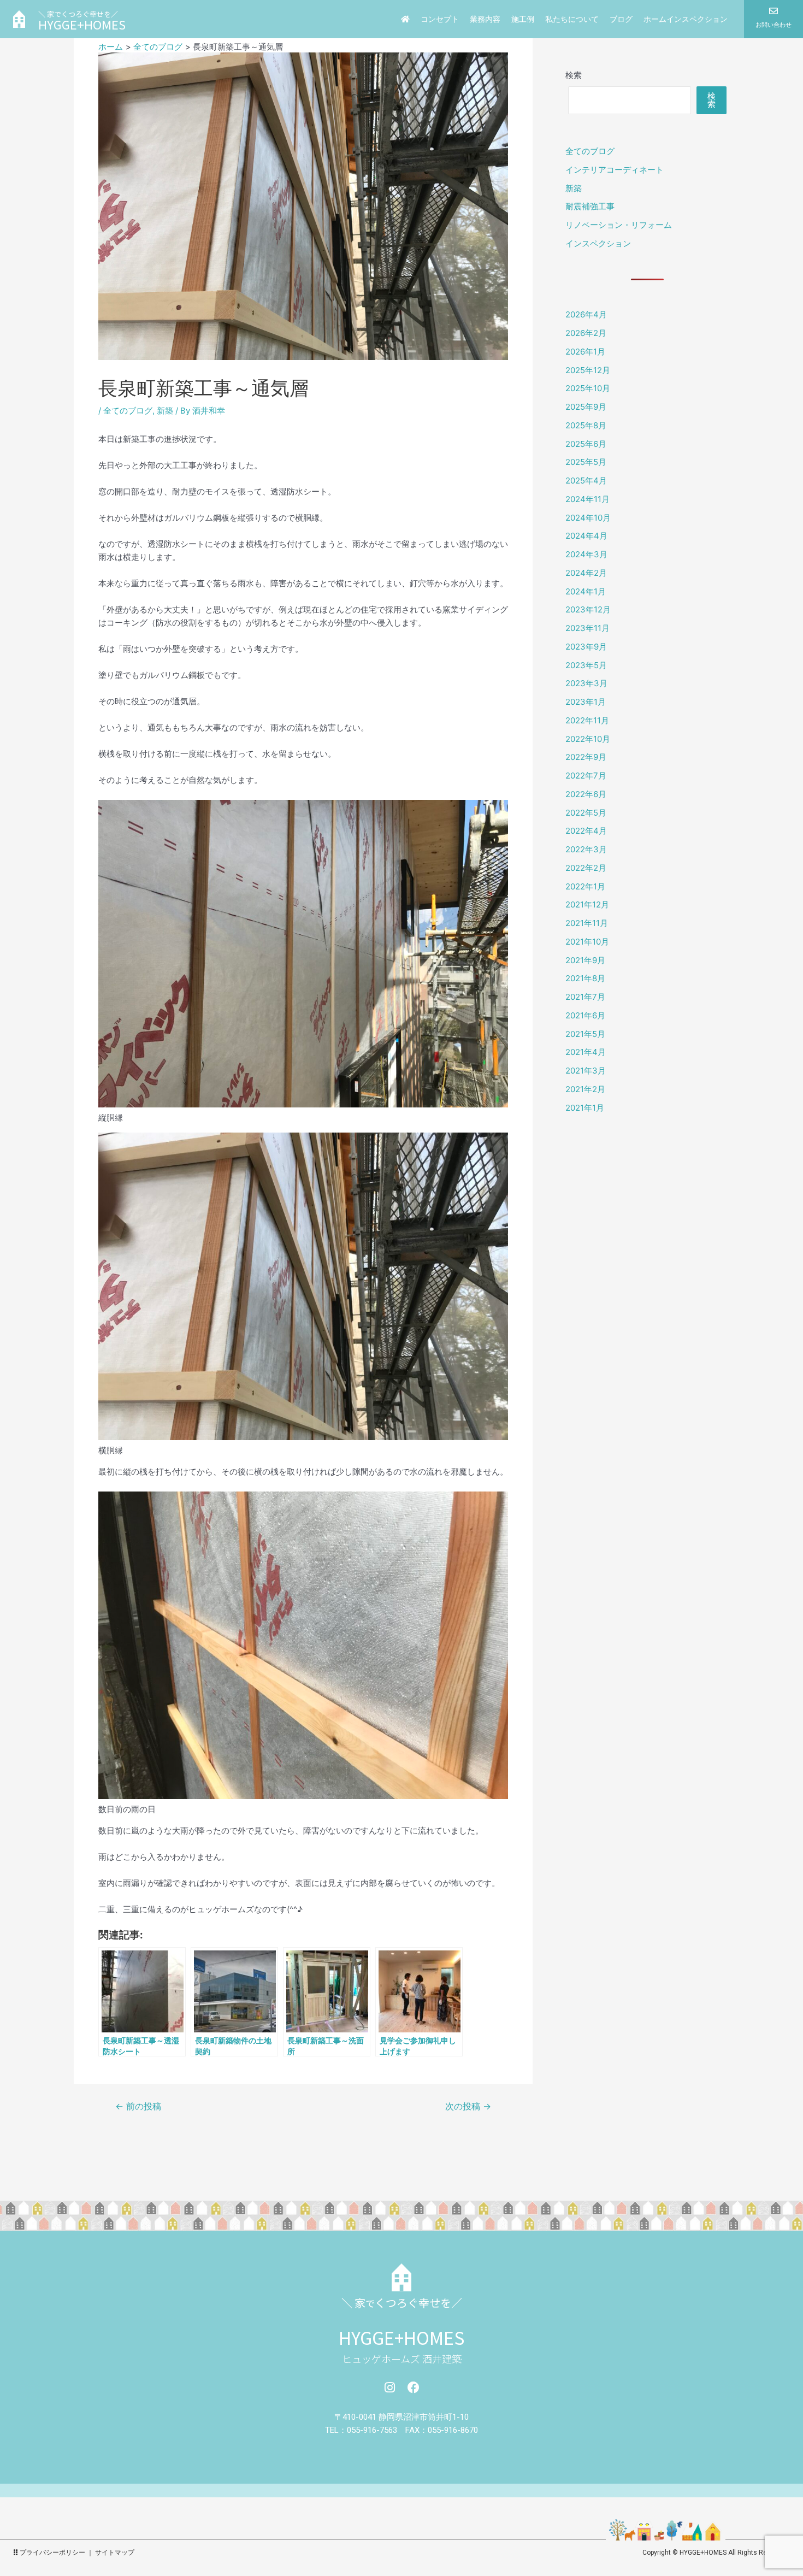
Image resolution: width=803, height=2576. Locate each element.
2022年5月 (586, 813)
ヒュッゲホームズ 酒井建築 (402, 2359)
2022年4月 (586, 831)
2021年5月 (585, 1034)
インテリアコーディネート (615, 170)
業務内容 (485, 19)
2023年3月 (586, 683)
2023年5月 (586, 665)
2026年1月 (585, 352)
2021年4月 (586, 1052)
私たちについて (572, 19)
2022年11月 (587, 720)
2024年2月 (586, 573)
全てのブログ (128, 411)
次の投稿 (468, 2107)
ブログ (621, 19)
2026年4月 (586, 314)
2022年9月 (586, 757)
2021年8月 (585, 978)
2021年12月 (587, 904)
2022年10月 (588, 739)
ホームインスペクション (686, 19)
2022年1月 (585, 886)
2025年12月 (588, 370)
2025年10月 (588, 388)
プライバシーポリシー (52, 2553)
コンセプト (440, 19)
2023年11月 (588, 628)
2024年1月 (586, 591)
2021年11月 (587, 923)
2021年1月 (585, 1108)
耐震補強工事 (590, 206)
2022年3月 (586, 849)
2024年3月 (586, 554)
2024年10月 (588, 518)
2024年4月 (586, 536)
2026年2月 (586, 333)
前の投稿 (138, 2107)
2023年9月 (586, 647)
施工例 (523, 19)
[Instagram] (389, 2388)
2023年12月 (588, 609)
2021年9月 (585, 960)
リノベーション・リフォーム (619, 225)
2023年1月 (586, 702)
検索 (574, 75)
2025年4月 (586, 481)
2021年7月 (585, 997)
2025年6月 (586, 444)
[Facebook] (414, 2388)
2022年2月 (586, 868)
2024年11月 (588, 499)
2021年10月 (587, 942)
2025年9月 (586, 407)
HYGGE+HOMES (401, 2337)
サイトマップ (115, 2553)
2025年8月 (586, 425)
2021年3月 (586, 1071)
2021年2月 (585, 1089)
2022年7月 (586, 776)
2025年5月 (586, 462)
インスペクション (598, 243)
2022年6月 (586, 794)
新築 (165, 411)
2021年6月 (585, 1015)
